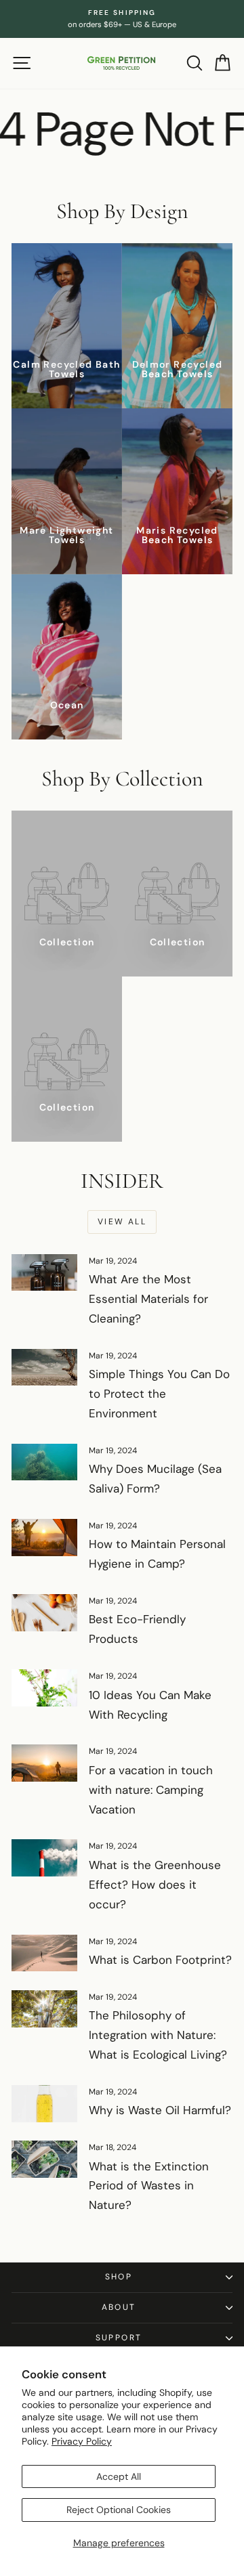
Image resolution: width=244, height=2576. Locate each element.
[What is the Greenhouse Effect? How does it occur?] (44, 1858)
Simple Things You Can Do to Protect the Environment (159, 1394)
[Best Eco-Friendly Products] (44, 1613)
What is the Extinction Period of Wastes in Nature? (149, 2186)
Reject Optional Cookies (119, 2510)
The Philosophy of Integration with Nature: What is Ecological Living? (158, 2035)
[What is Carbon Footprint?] (44, 1953)
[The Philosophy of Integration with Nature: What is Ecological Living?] (44, 2009)
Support (119, 2338)
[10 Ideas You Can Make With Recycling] (44, 1688)
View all (122, 1222)
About (119, 2307)
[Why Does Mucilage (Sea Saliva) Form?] (44, 1462)
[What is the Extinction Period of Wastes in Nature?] (44, 2159)
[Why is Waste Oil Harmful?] (44, 2104)
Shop (119, 2277)
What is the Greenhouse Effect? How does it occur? (155, 1885)
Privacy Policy (82, 2441)
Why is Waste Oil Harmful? (160, 2110)
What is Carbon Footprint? (160, 1960)
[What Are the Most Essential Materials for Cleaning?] (44, 1273)
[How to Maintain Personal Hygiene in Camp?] (44, 1538)
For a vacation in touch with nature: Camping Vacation (151, 1790)
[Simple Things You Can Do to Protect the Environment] (44, 1368)
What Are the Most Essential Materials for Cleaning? (148, 1299)
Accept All (119, 2476)
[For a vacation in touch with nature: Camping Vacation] (44, 1763)
